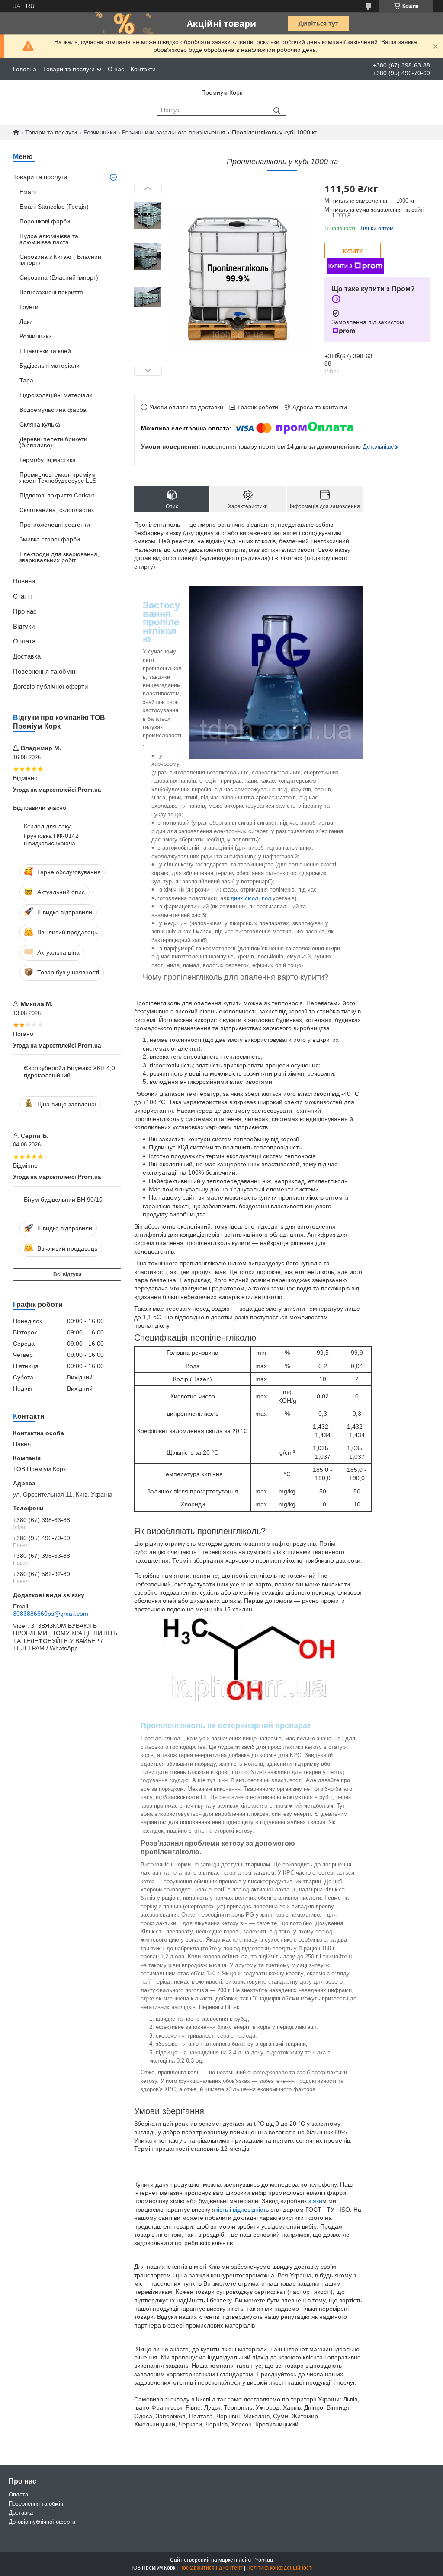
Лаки (26, 322)
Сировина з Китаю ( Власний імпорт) (60, 260)
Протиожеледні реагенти (55, 525)
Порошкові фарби (45, 221)
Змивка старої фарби (50, 539)
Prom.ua (263, 2560)
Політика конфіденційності (280, 2568)
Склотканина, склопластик (57, 510)
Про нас (25, 611)
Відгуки (24, 626)
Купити (353, 251)
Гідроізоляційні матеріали (56, 395)
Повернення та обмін (44, 671)
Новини (24, 581)
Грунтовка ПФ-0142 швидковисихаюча (51, 840)
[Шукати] (277, 111)
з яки (315, 2201)
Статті (22, 596)
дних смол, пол (251, 898)
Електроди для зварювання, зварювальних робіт (59, 557)
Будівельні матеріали (50, 366)
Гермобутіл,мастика (48, 460)
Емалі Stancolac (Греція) (54, 207)
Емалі (28, 192)
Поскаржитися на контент (211, 2568)
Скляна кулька (40, 424)
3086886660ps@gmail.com (51, 1614)
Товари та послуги (69, 69)
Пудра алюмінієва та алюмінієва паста (49, 239)
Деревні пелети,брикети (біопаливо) (53, 442)
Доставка (27, 656)
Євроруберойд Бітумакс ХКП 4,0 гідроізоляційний (69, 1072)
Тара (26, 380)
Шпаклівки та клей (45, 351)
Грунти (29, 307)
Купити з (340, 266)
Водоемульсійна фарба (53, 410)
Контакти (143, 69)
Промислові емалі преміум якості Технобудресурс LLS (58, 478)
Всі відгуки (67, 1274)
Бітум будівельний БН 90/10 (63, 1200)
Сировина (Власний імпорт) (59, 277)
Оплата (24, 641)
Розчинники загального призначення (174, 132)
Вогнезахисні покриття (51, 292)
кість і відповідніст (241, 2210)
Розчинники (100, 132)
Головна (25, 69)
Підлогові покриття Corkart (57, 495)
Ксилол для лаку (47, 826)
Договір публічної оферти (50, 686)
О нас (116, 69)
